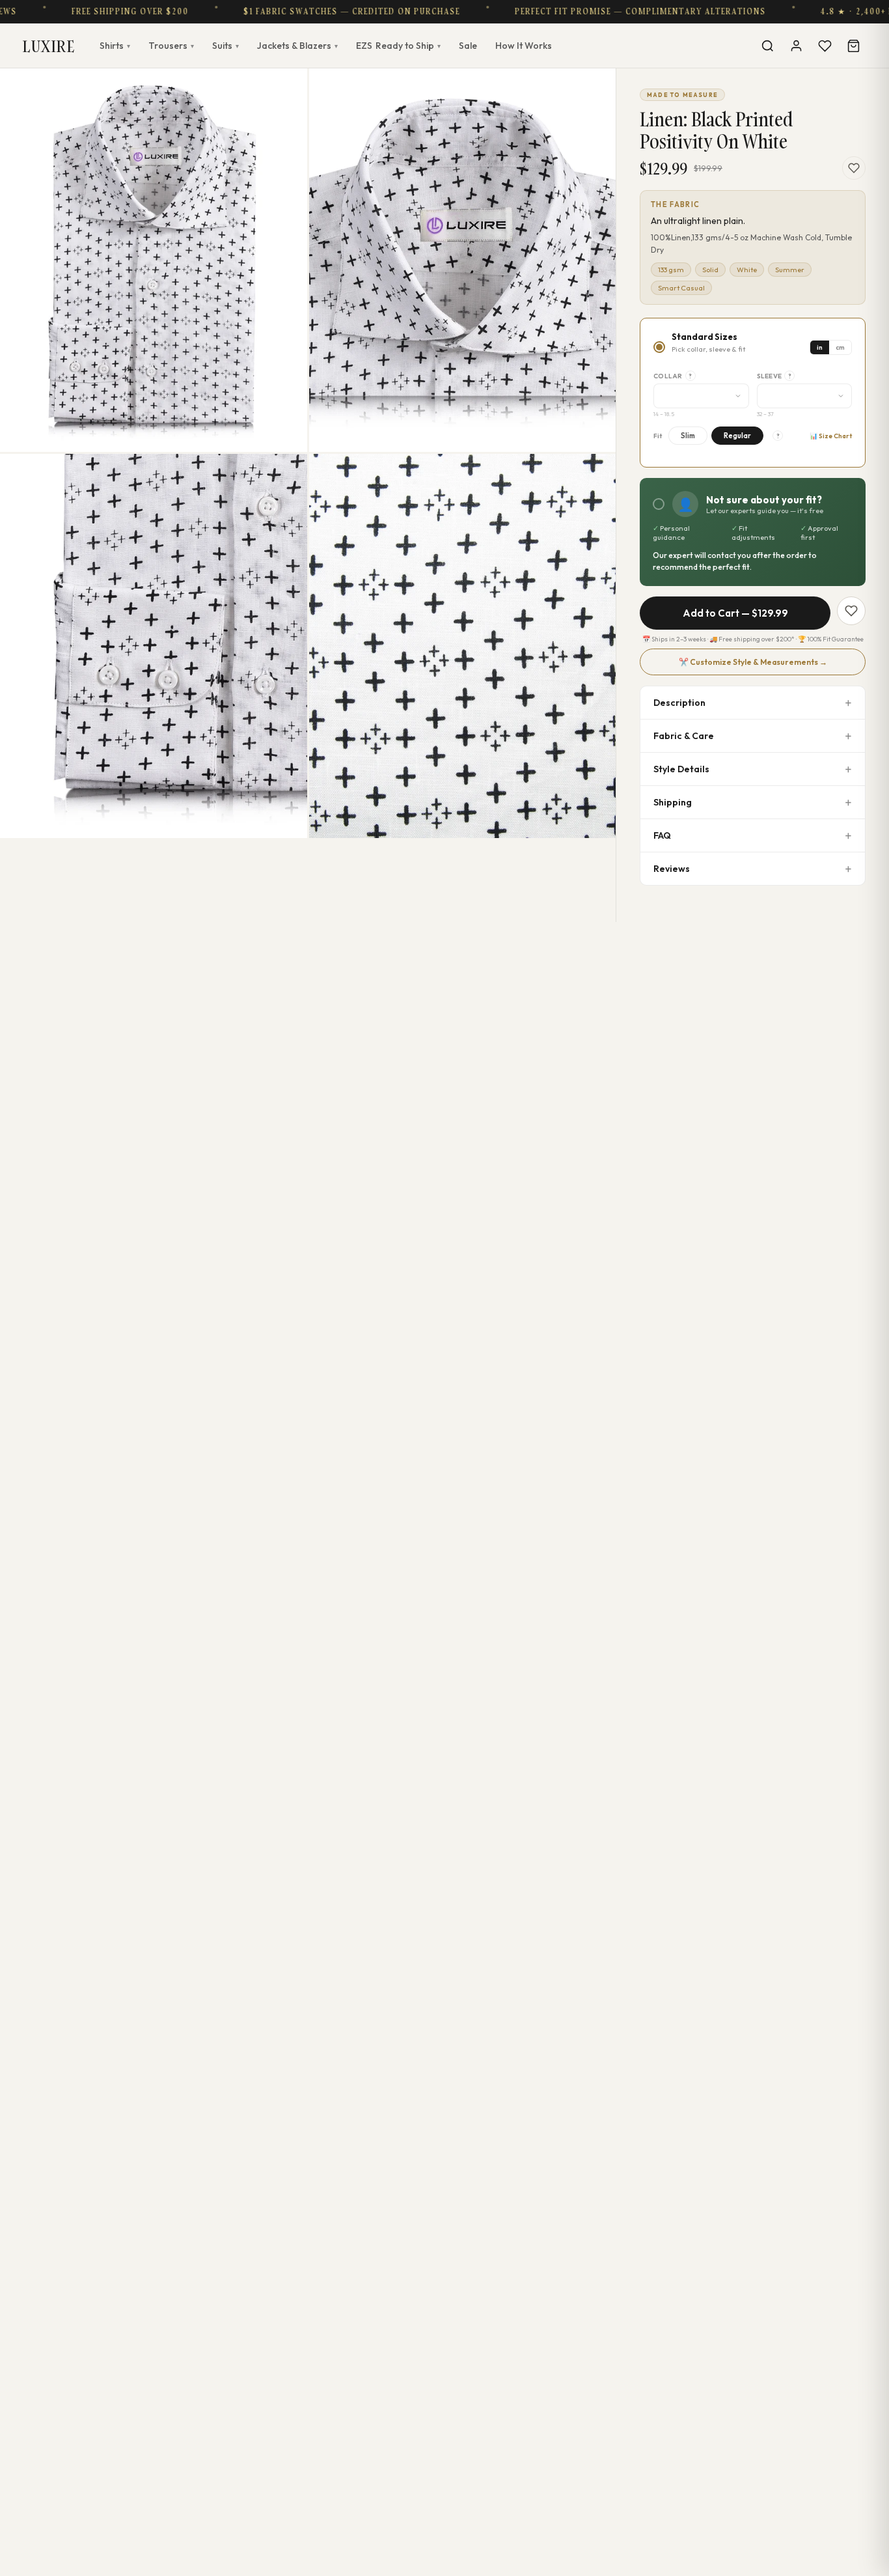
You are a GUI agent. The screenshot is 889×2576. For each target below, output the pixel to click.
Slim (688, 436)
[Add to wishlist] (854, 168)
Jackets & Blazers (297, 46)
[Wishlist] (825, 46)
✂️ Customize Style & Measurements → (753, 662)
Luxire (49, 46)
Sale (468, 46)
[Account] (796, 46)
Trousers (171, 46)
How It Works (524, 46)
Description (679, 703)
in (820, 347)
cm (840, 347)
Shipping (673, 802)
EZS (398, 46)
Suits (226, 46)
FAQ (662, 835)
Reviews (672, 869)
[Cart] (853, 46)
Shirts (115, 46)
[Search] (767, 46)
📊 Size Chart (831, 436)
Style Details (681, 769)
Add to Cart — (735, 613)
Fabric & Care (684, 736)
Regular (737, 436)
